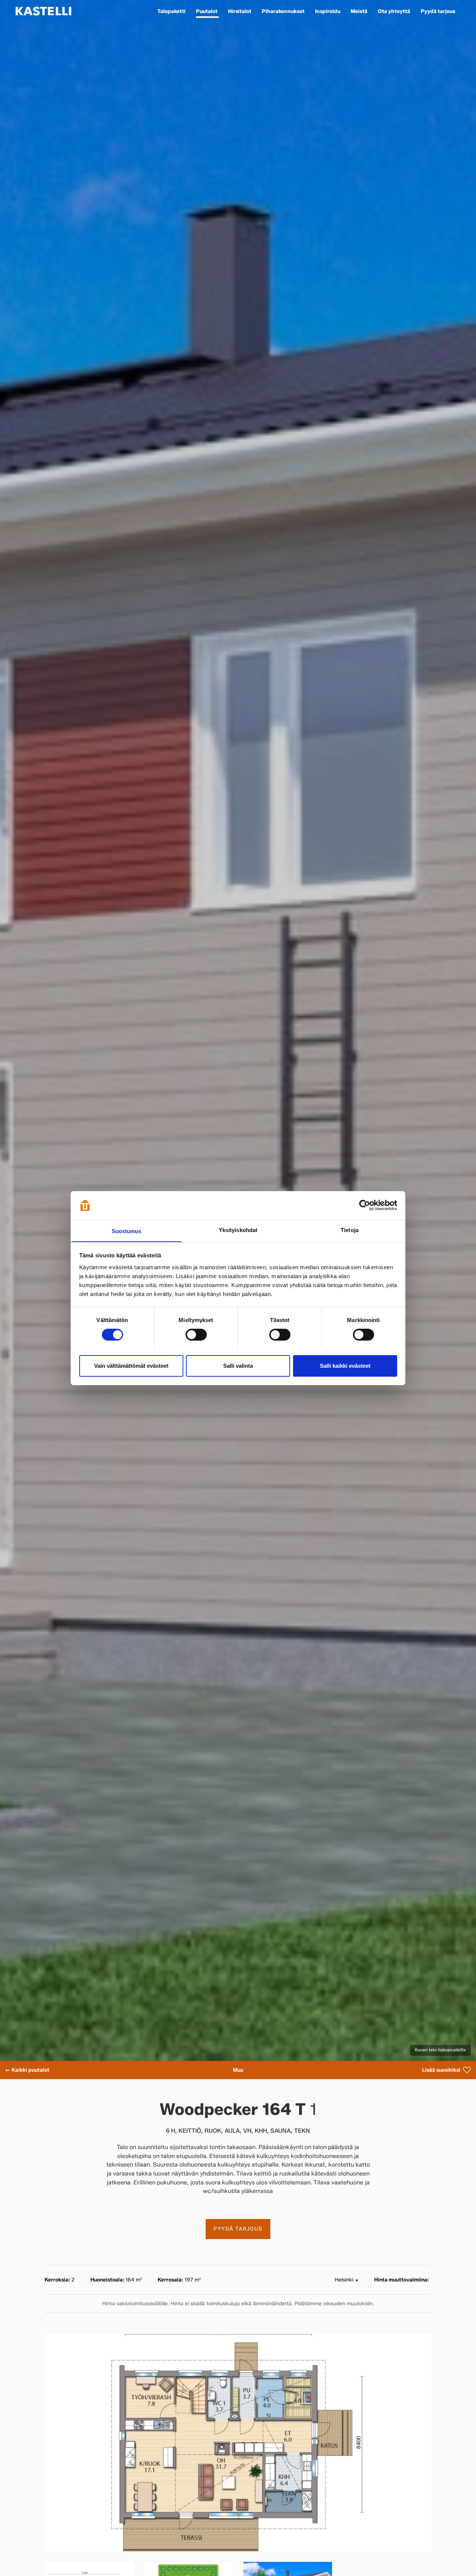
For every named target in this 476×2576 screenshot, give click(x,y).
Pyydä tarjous (238, 2229)
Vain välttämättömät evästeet (131, 1365)
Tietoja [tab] (350, 1230)
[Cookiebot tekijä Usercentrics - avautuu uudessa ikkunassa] (365, 1205)
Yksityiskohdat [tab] (238, 1230)
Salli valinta (238, 1365)
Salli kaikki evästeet (345, 1365)
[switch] (196, 1335)
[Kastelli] (44, 11)
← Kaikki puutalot (27, 2070)
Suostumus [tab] (127, 1231)
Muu (238, 2070)
